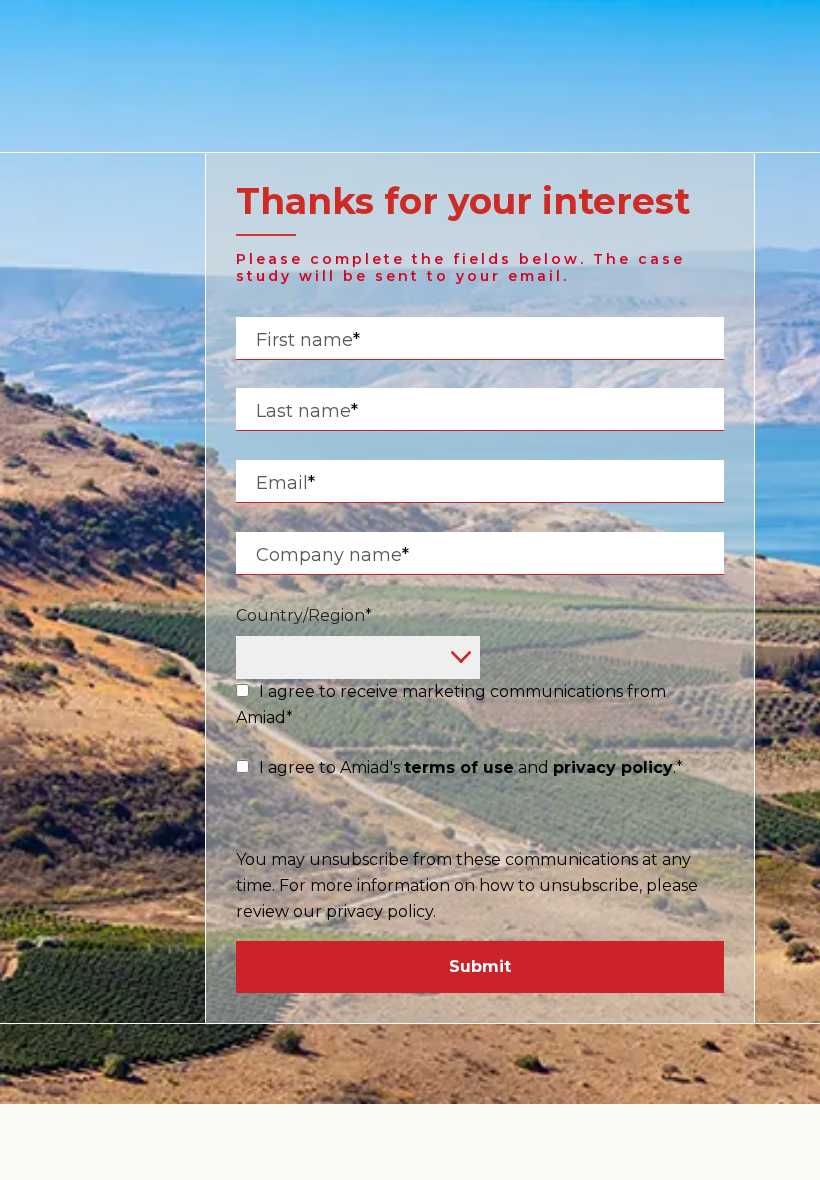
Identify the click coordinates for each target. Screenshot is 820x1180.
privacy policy (613, 767)
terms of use (459, 767)
